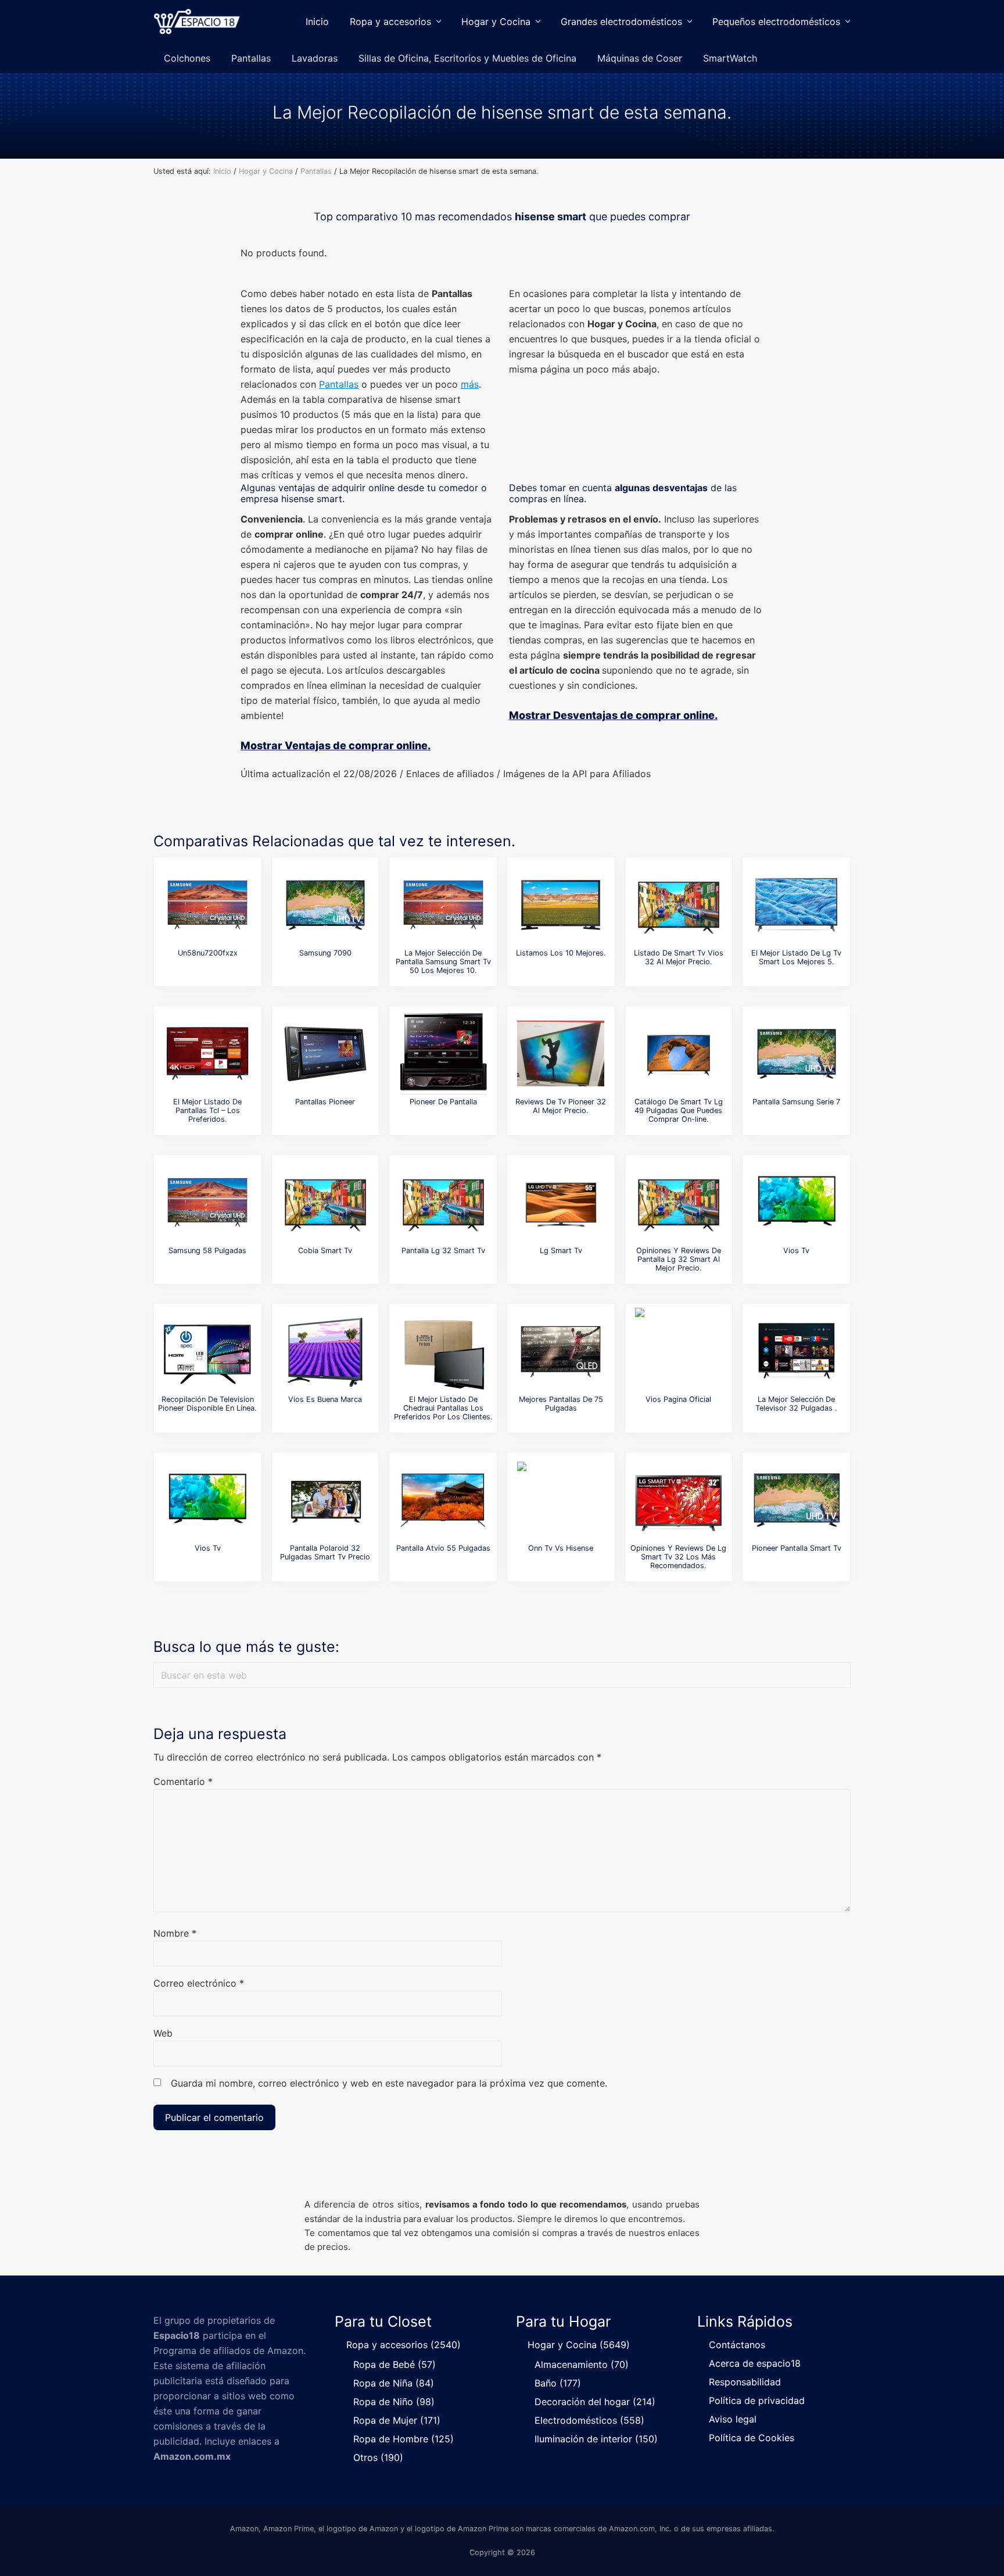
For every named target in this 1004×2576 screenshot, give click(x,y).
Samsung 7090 (325, 953)
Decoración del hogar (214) (595, 2402)
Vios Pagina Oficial (678, 1399)
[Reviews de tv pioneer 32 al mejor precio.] (561, 1054)
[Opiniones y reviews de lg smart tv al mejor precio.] (561, 1203)
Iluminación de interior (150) (596, 2439)
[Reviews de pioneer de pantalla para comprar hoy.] (443, 1054)
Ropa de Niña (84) (394, 2383)
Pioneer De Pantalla (443, 1102)
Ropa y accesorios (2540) (404, 2345)
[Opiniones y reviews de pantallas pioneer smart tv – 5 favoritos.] (797, 1500)
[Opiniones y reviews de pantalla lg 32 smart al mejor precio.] (679, 1203)
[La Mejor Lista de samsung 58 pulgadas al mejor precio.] (207, 1203)
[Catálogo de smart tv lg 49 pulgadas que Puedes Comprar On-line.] (679, 1054)
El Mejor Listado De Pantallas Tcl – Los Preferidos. (207, 1111)
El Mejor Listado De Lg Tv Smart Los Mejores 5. (796, 957)
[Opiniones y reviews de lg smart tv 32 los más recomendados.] (679, 1500)
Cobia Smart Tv (325, 1251)
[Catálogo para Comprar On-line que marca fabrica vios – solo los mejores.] (325, 1351)
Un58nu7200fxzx (208, 953)
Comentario (183, 1781)
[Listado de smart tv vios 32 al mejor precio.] (679, 905)
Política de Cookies (752, 2438)
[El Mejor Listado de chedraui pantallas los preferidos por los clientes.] (443, 1351)
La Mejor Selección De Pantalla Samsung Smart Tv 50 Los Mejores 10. (443, 962)
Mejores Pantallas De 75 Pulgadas (561, 1404)
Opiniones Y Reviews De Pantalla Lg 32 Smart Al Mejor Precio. (679, 1260)
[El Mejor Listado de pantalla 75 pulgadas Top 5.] (561, 1351)
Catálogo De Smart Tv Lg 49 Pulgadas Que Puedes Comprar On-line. (679, 1111)
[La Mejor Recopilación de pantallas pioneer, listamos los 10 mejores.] (561, 905)
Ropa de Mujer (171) (397, 2420)
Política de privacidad (757, 2400)
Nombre (175, 1933)
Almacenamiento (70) (582, 2364)
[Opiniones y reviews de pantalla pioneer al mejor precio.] (325, 1054)
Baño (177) (558, 2383)
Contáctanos (737, 2345)
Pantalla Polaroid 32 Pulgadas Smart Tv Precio (325, 1552)
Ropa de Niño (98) (394, 2402)
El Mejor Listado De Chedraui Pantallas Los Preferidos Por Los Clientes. (443, 1408)
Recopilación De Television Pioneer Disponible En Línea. (207, 1404)
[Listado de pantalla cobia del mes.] (325, 1203)
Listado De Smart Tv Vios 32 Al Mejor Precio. (679, 957)
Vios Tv (796, 1251)
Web (163, 2033)
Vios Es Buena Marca (325, 1399)
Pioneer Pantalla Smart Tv (797, 1548)
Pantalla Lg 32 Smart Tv (443, 1251)
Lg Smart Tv (561, 1251)
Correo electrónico (199, 1983)
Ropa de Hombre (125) (404, 2439)
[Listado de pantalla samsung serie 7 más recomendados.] (797, 1054)
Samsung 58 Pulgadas (207, 1251)
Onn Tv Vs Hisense (561, 1548)
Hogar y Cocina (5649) (579, 2345)
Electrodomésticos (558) (589, 2420)
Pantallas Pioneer (325, 1102)
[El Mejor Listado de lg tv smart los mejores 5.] (797, 905)
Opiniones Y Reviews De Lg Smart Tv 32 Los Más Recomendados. (678, 1557)
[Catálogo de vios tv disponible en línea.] (207, 1500)
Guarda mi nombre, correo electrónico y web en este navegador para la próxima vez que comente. (389, 2083)
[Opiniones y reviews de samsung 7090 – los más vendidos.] (325, 905)
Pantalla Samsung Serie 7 (796, 1102)
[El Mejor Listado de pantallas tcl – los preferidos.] (207, 1054)
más (470, 384)
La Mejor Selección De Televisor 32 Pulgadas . (796, 1404)
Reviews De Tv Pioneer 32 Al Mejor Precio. (561, 1106)
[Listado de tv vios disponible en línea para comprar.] (679, 1351)
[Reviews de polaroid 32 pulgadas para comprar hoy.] (325, 1500)
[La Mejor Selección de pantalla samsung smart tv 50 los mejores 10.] (443, 905)
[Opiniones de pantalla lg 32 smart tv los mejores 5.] (443, 1203)
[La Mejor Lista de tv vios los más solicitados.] (797, 1203)
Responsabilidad (745, 2382)
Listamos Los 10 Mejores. (561, 953)
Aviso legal (733, 2419)
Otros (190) (378, 2457)
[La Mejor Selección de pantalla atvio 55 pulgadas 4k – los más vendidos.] (443, 1500)
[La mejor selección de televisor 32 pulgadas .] (797, 1351)
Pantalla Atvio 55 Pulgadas (443, 1548)
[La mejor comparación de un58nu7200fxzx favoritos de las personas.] (207, 905)
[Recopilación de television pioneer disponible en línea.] (207, 1351)
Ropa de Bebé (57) (395, 2364)
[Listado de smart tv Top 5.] (561, 1500)
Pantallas (339, 384)
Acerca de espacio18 (755, 2363)
